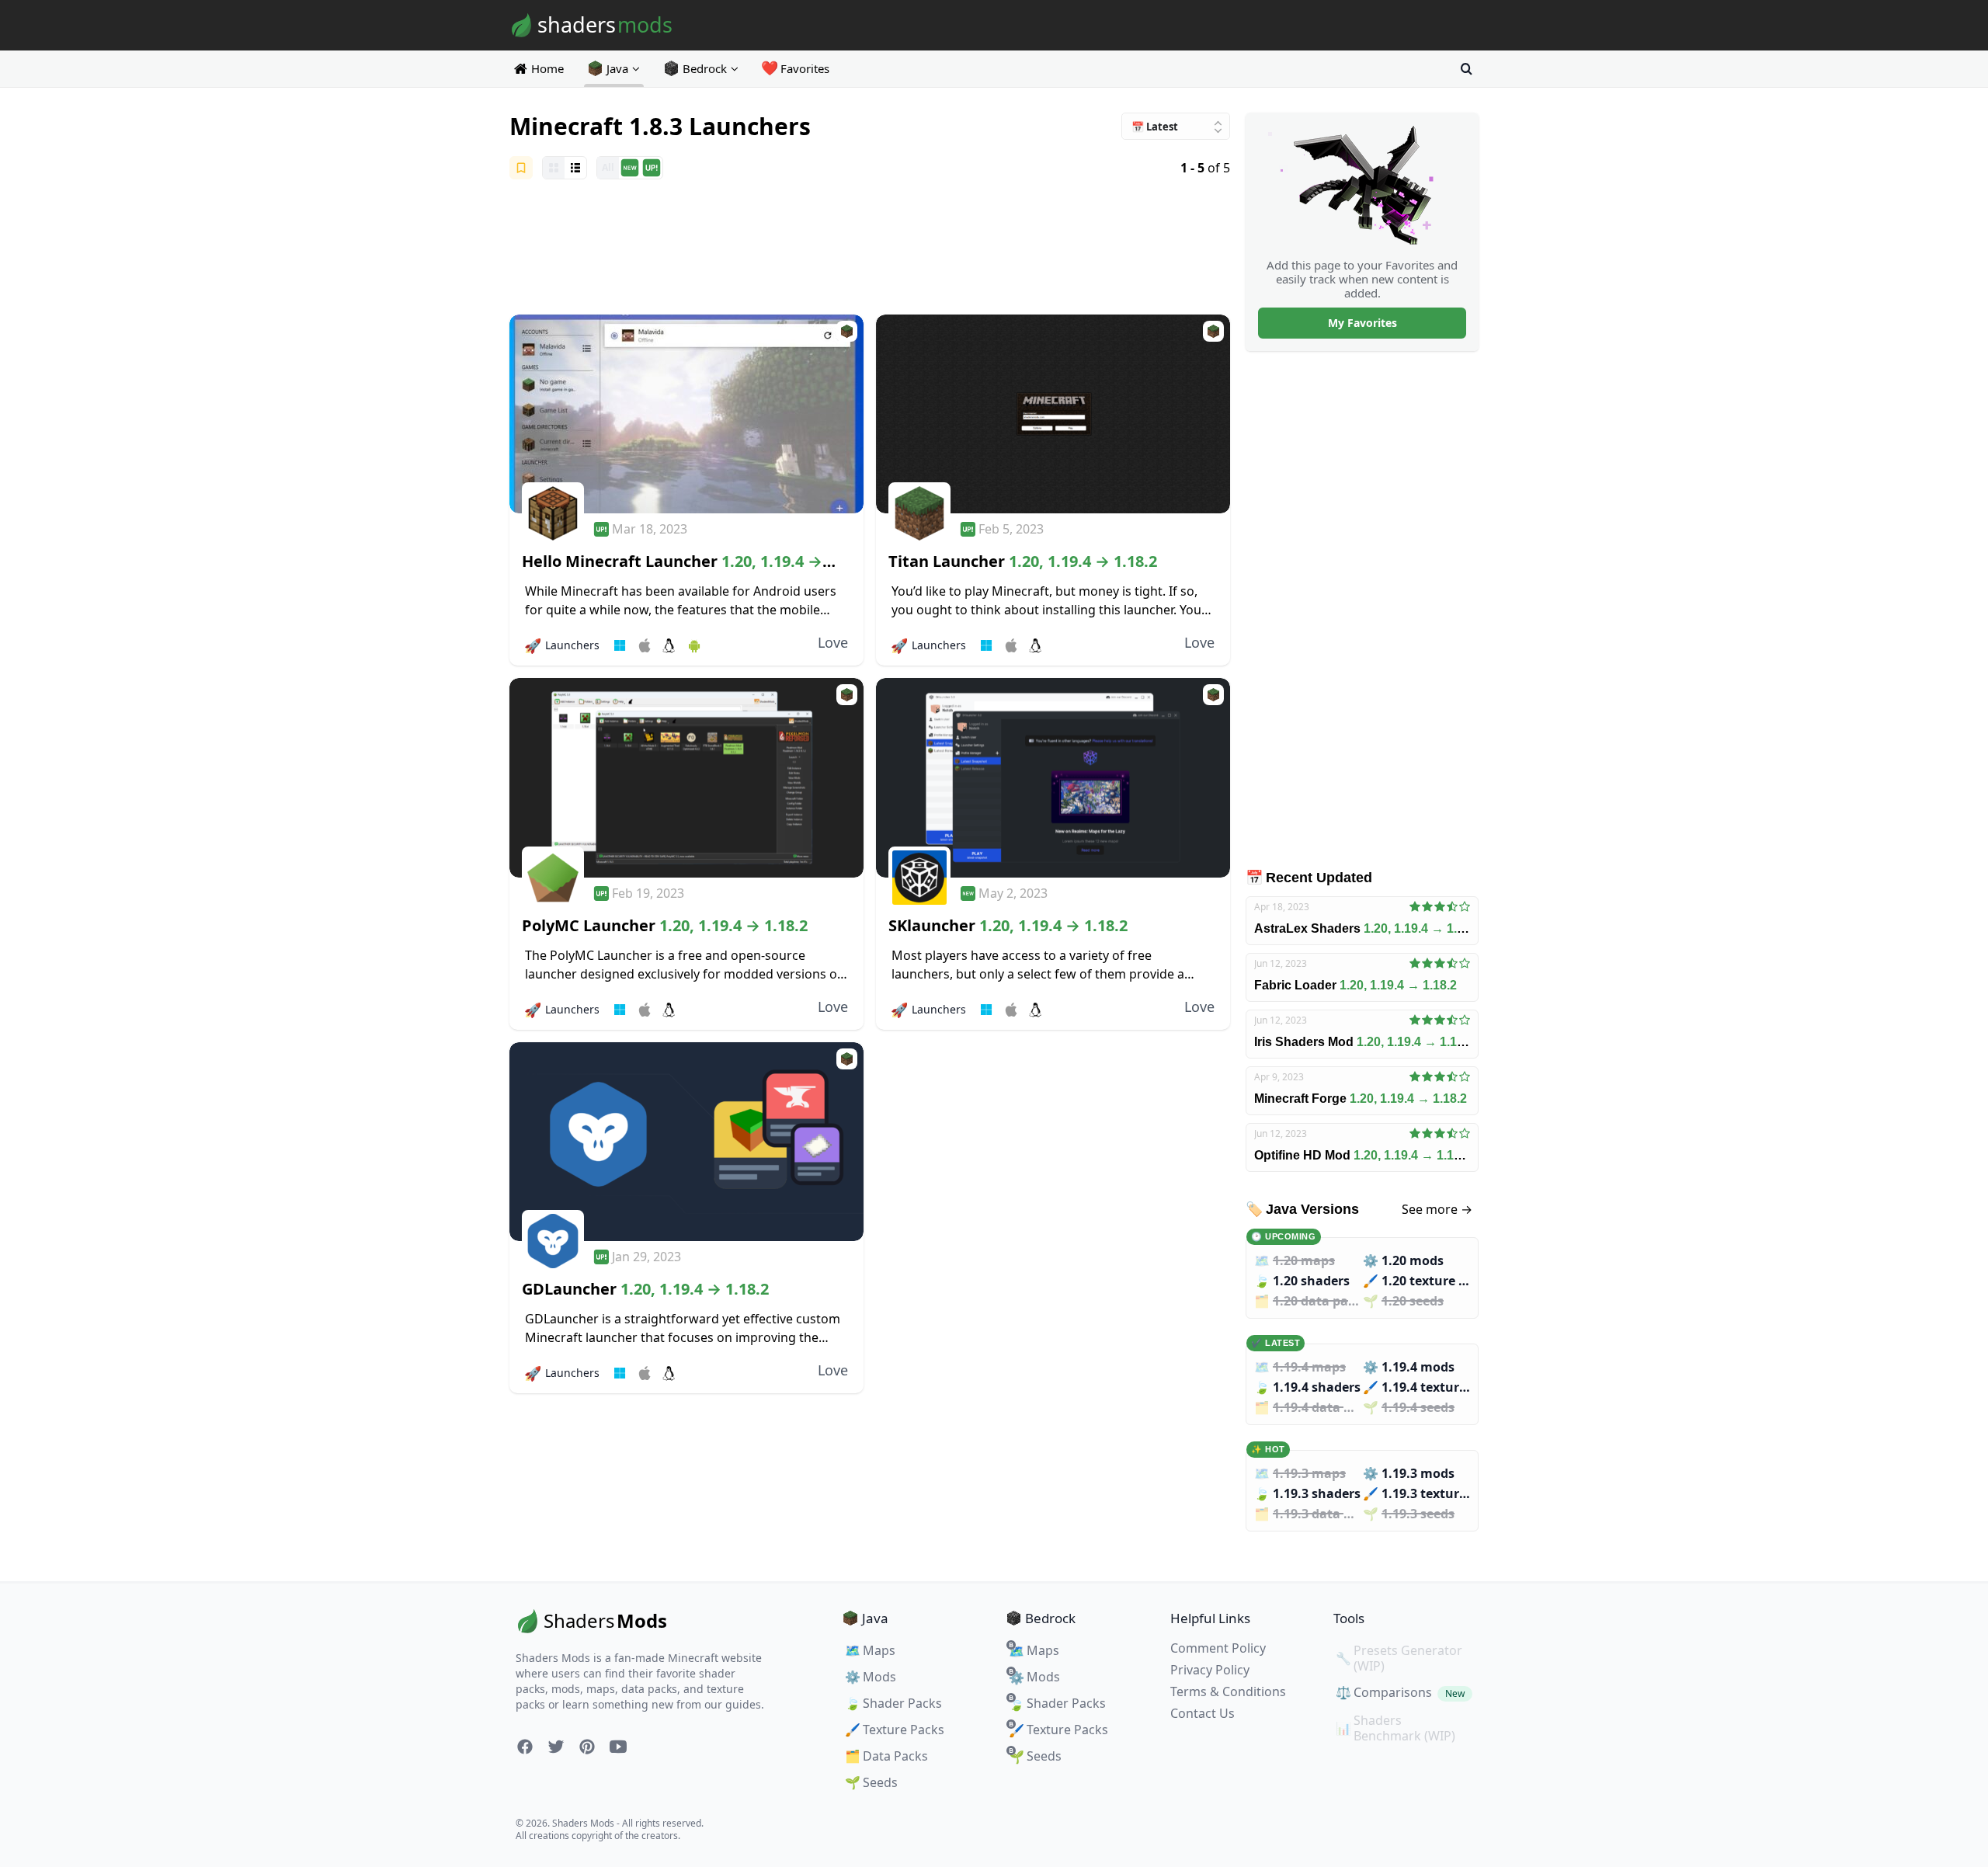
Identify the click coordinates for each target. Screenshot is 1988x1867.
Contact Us (1203, 1713)
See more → (1437, 1209)
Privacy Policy (1210, 1670)
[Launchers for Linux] (669, 645)
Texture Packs (895, 1730)
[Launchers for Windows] (620, 645)
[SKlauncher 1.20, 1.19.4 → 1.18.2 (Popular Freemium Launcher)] (1053, 778)
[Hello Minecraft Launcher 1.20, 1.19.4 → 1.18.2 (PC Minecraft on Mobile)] (686, 414)
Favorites (796, 68)
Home (547, 68)
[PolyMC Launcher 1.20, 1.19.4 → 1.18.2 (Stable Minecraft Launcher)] (686, 778)
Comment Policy (1218, 1648)
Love (833, 642)
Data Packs (886, 1756)
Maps (870, 1650)
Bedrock (705, 68)
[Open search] (1466, 68)
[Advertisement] (870, 249)
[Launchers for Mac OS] (645, 645)
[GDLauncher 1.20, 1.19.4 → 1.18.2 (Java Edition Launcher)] (686, 1142)
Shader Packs (893, 1703)
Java (617, 68)
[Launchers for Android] (694, 645)
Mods (871, 1677)
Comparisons (1400, 1692)
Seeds (871, 1782)
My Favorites (1362, 323)
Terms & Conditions (1228, 1691)
